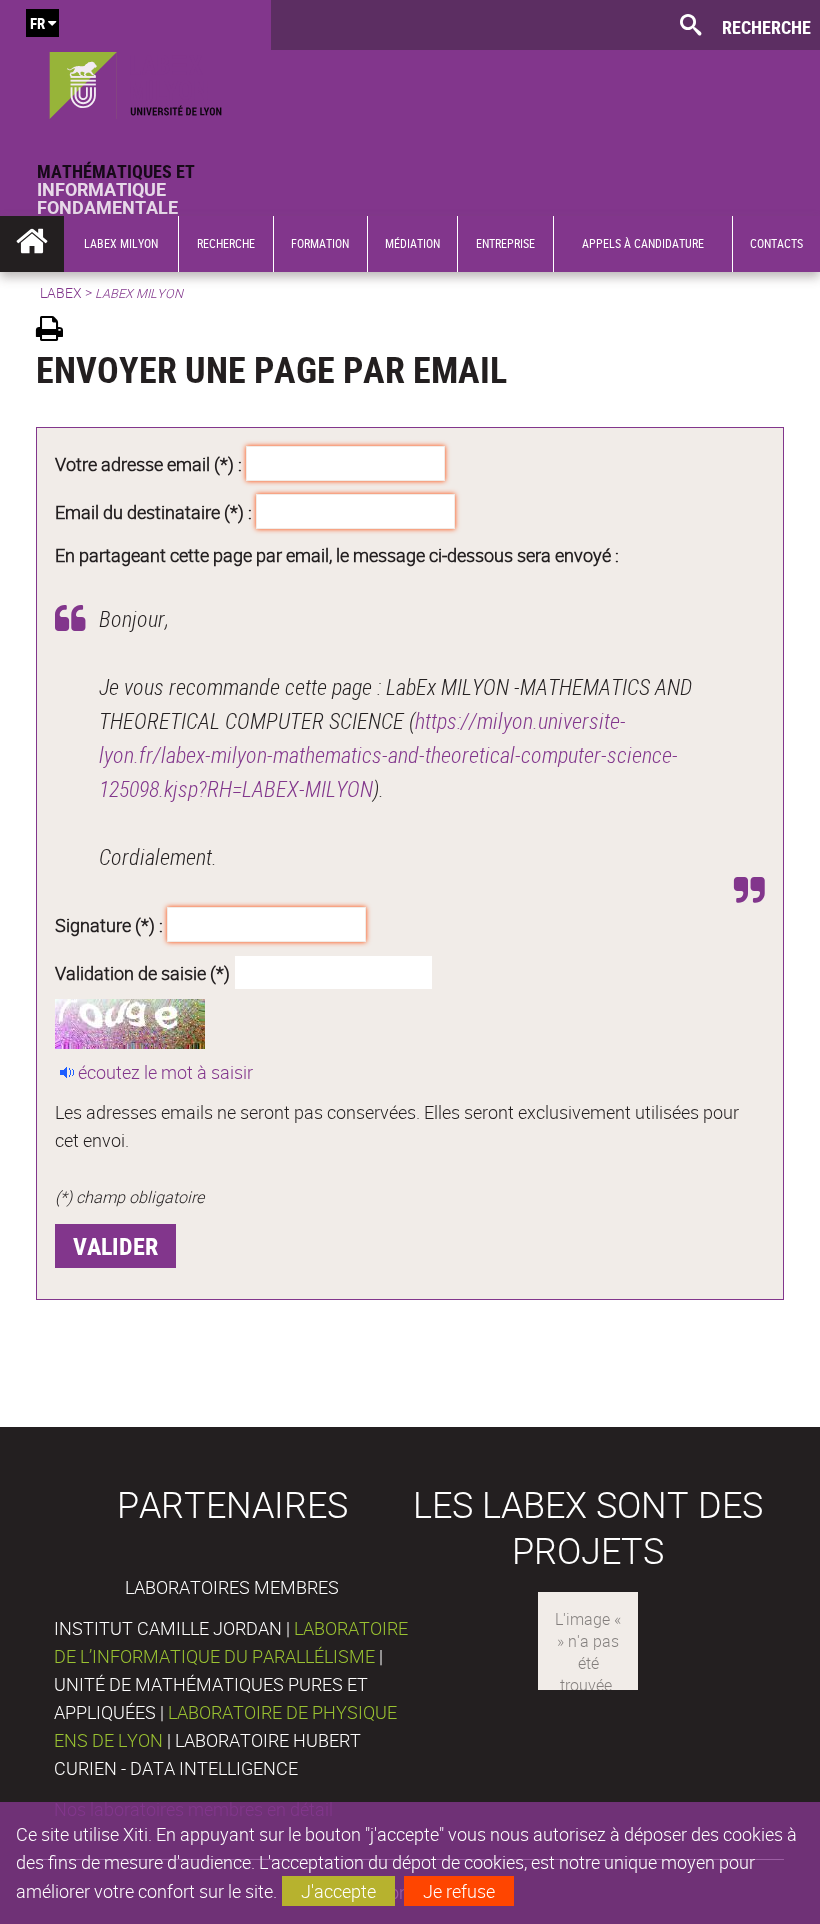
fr (37, 23)
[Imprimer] (56, 331)
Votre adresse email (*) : (148, 464)
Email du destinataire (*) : (153, 511)
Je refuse (459, 1891)
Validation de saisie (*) (142, 972)
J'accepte (338, 1891)
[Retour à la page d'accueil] (135, 81)
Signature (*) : (109, 925)
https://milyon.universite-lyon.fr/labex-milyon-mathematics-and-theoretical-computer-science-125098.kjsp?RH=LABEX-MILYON (388, 754)
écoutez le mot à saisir (165, 1072)
